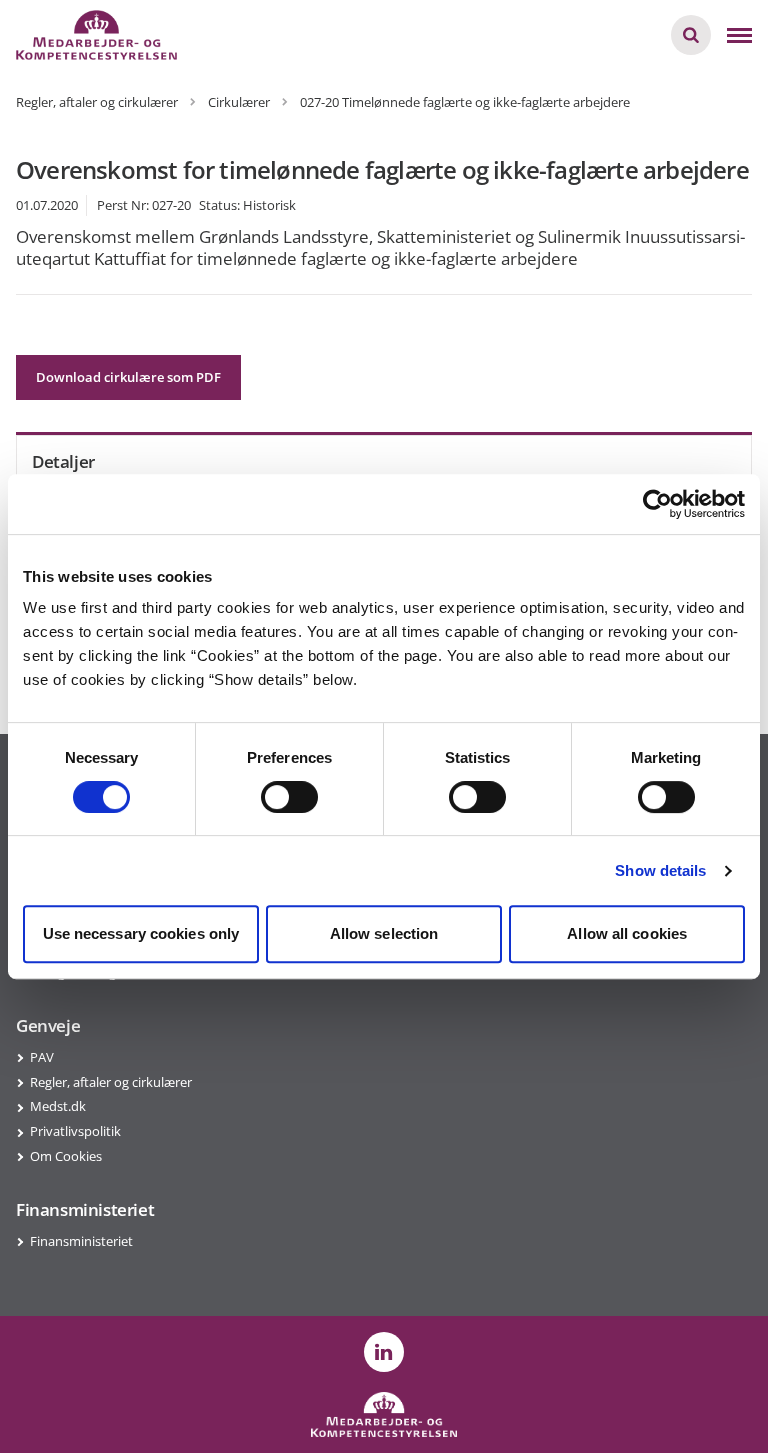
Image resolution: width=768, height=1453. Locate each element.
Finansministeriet (81, 1241)
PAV (42, 1057)
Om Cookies (66, 1156)
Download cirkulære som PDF (128, 377)
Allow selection (384, 933)
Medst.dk (58, 1106)
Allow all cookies (627, 933)
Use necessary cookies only (141, 933)
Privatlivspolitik (75, 1131)
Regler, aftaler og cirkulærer (111, 1082)
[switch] (289, 797)
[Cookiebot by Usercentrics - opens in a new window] (657, 504)
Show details (660, 870)
